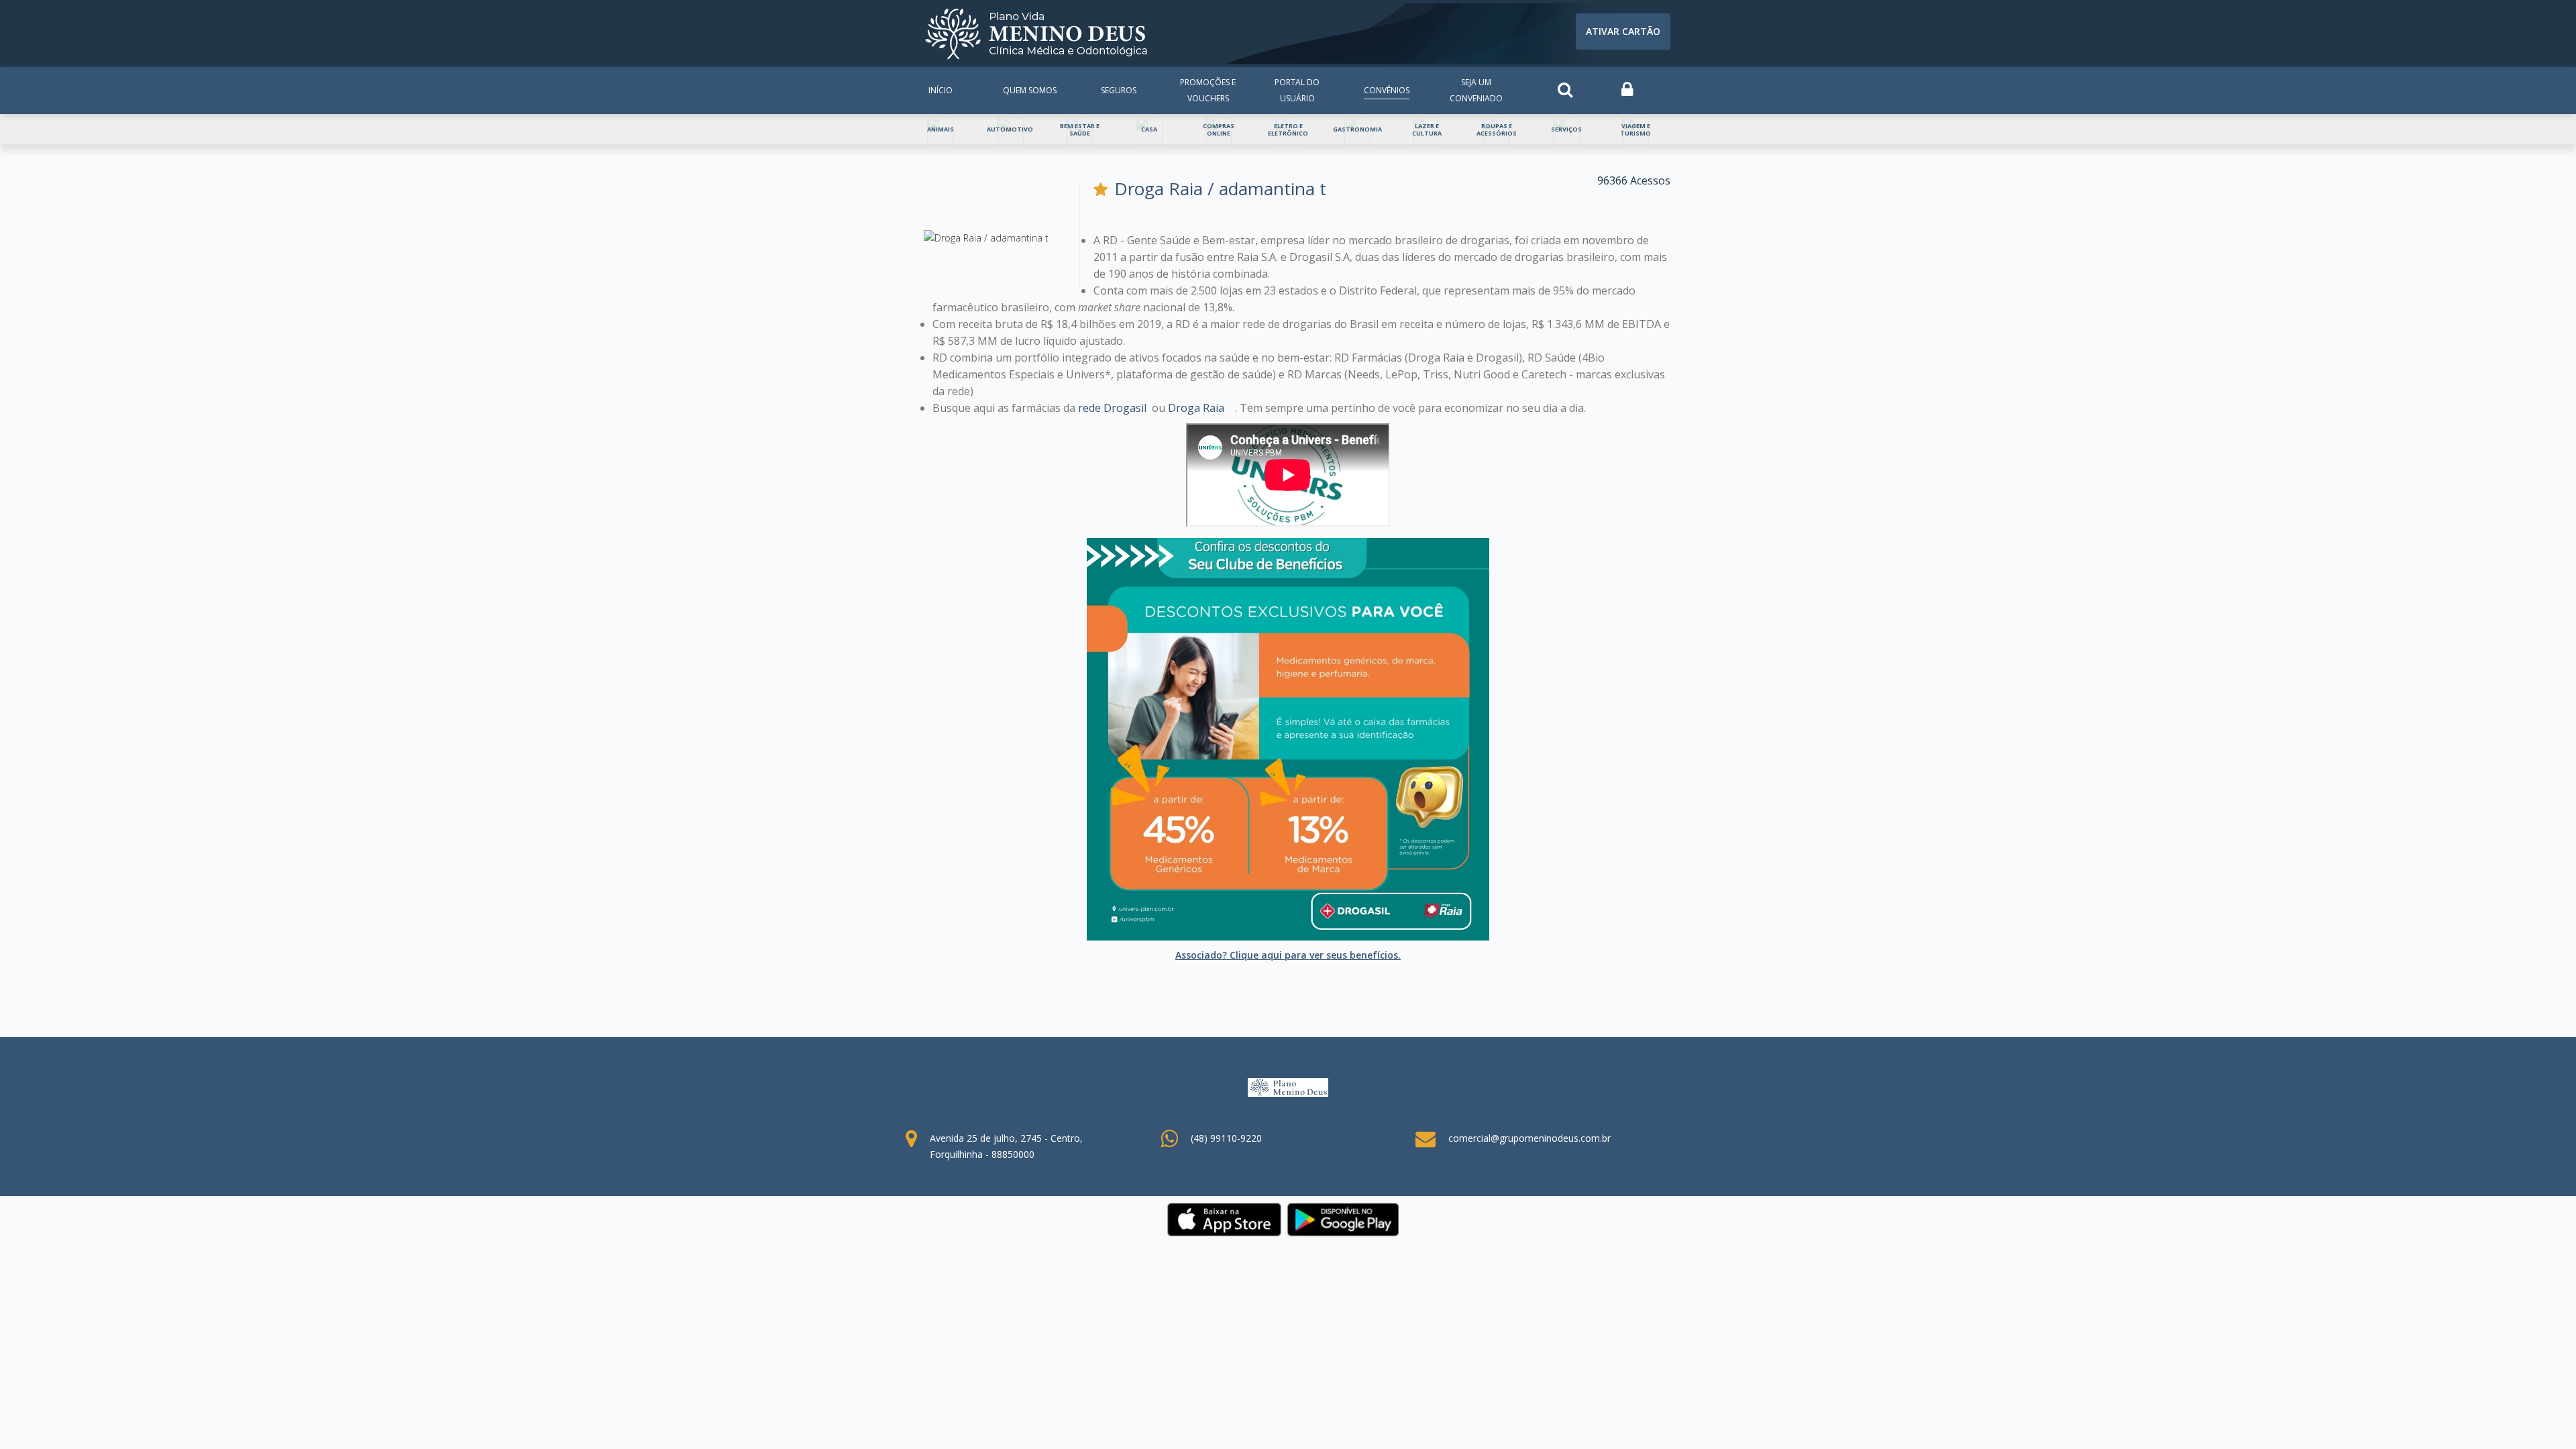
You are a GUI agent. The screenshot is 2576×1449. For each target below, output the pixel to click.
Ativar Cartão (1623, 31)
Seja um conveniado (1476, 90)
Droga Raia (1196, 408)
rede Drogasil (1112, 408)
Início (941, 90)
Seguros (1119, 90)
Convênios (1387, 90)
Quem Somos (1030, 90)
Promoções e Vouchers (1208, 90)
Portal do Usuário (1297, 90)
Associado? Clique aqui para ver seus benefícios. (1288, 955)
